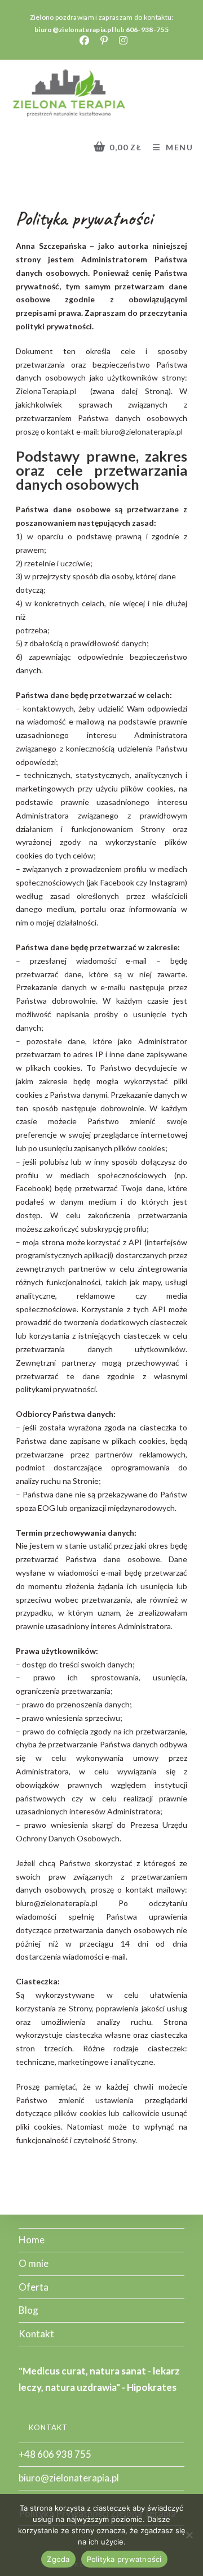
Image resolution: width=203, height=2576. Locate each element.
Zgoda (58, 2559)
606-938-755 (147, 30)
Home (32, 2240)
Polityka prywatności (124, 2559)
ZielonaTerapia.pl (46, 391)
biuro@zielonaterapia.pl (74, 30)
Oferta (34, 2287)
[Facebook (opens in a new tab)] (87, 41)
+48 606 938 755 (55, 2454)
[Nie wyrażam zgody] (189, 2535)
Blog (28, 2310)
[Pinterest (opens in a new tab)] (106, 41)
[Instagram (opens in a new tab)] (122, 41)
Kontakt (36, 2334)
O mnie (34, 2263)
